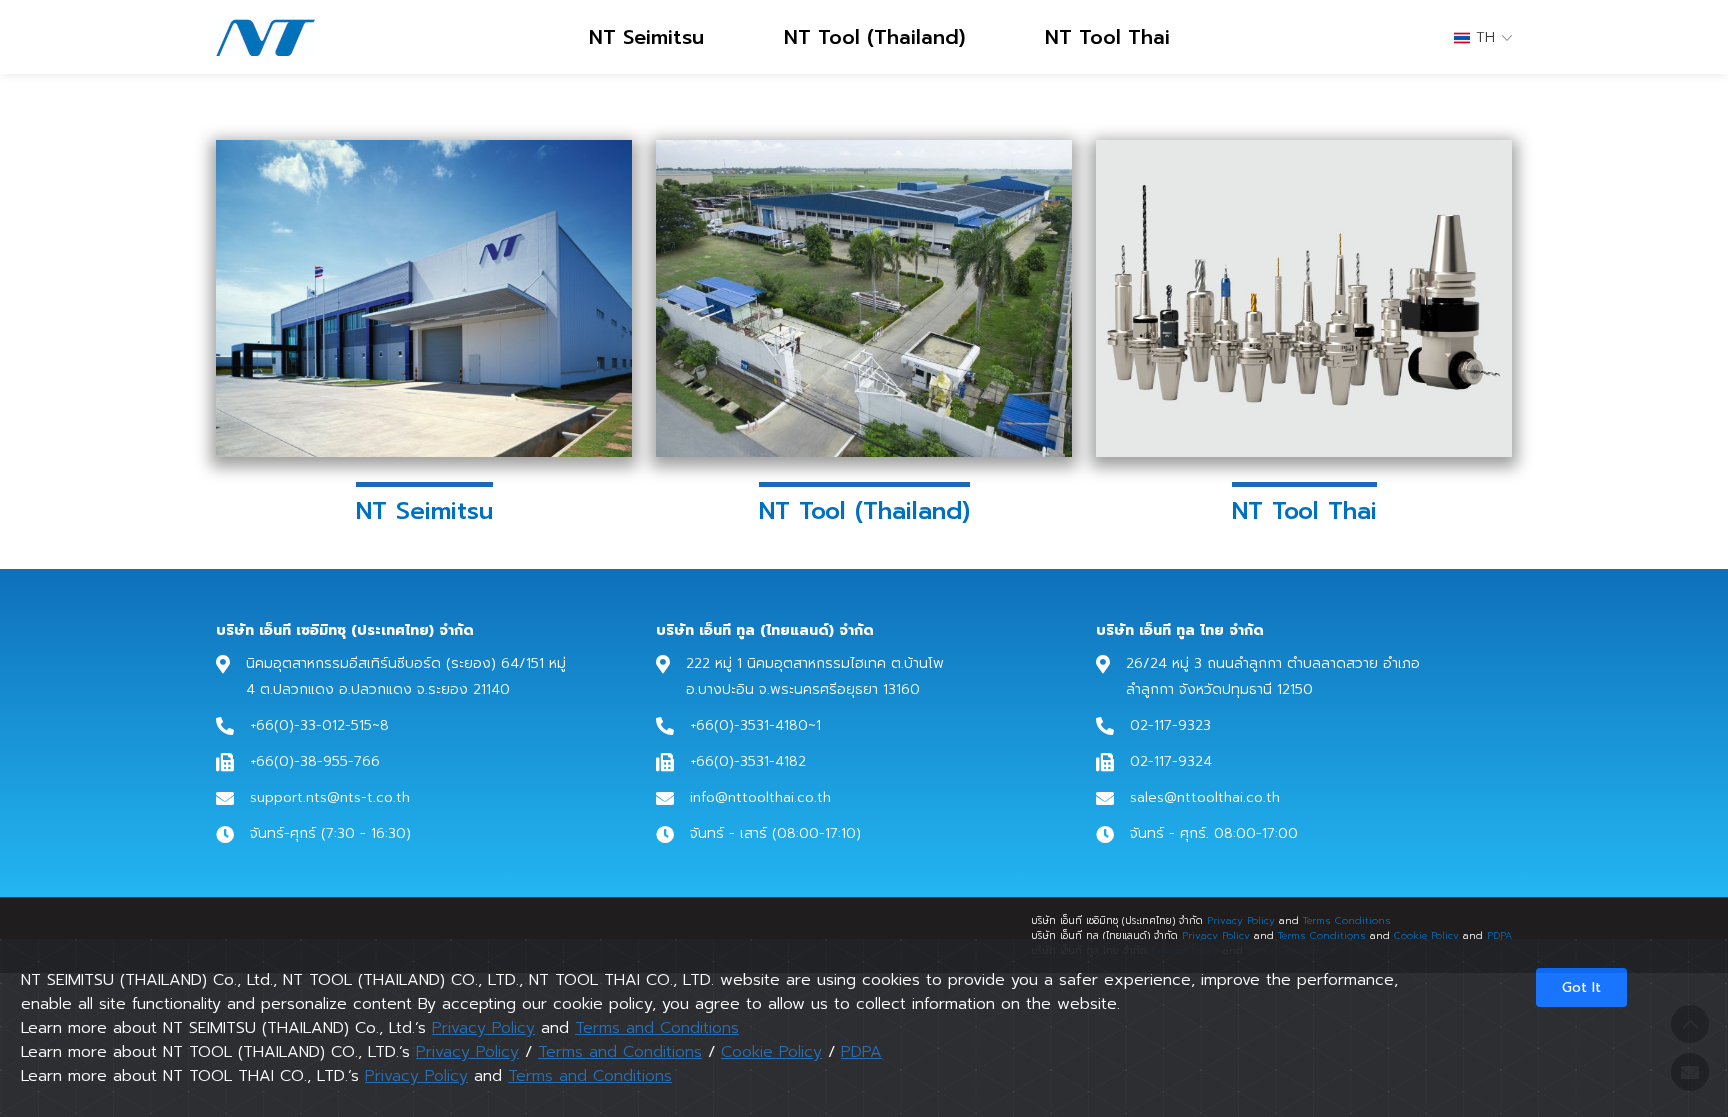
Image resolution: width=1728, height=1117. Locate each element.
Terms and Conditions (657, 1028)
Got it (1581, 987)
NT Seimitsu (646, 37)
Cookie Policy (1426, 935)
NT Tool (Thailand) (874, 37)
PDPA (1499, 935)
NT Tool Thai (1107, 37)
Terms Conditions (1347, 920)
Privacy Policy (1241, 920)
